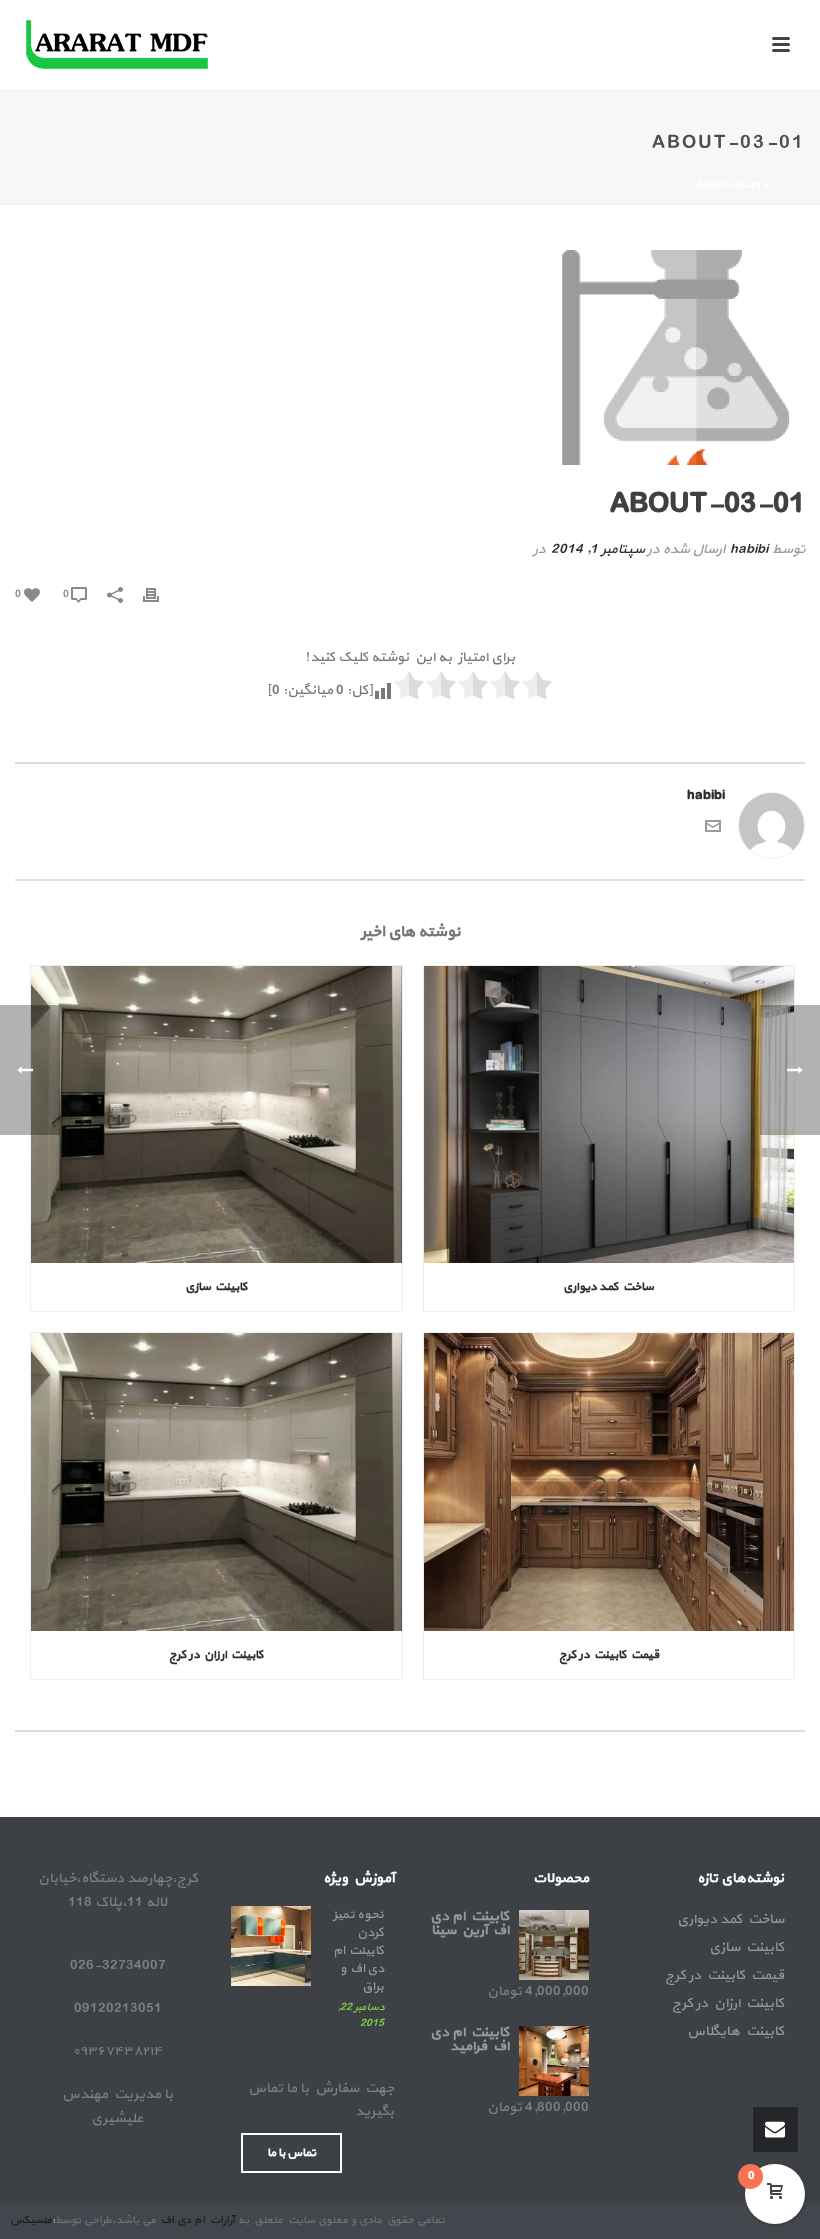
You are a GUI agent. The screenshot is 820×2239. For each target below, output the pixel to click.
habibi (749, 549)
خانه (779, 185)
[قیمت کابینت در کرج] (609, 1482)
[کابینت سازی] (216, 1115)
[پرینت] (161, 593)
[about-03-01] (410, 357)
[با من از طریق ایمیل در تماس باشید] (713, 830)
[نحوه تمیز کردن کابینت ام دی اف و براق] (271, 1946)
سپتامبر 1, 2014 (597, 549)
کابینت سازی (216, 1287)
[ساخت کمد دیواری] (609, 1115)
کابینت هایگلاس (735, 2032)
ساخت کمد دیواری (608, 1287)
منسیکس (31, 2220)
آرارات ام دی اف (197, 2220)
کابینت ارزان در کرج (216, 1655)
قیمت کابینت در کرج (609, 1655)
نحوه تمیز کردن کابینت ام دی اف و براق (358, 1951)
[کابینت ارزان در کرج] (216, 1482)
